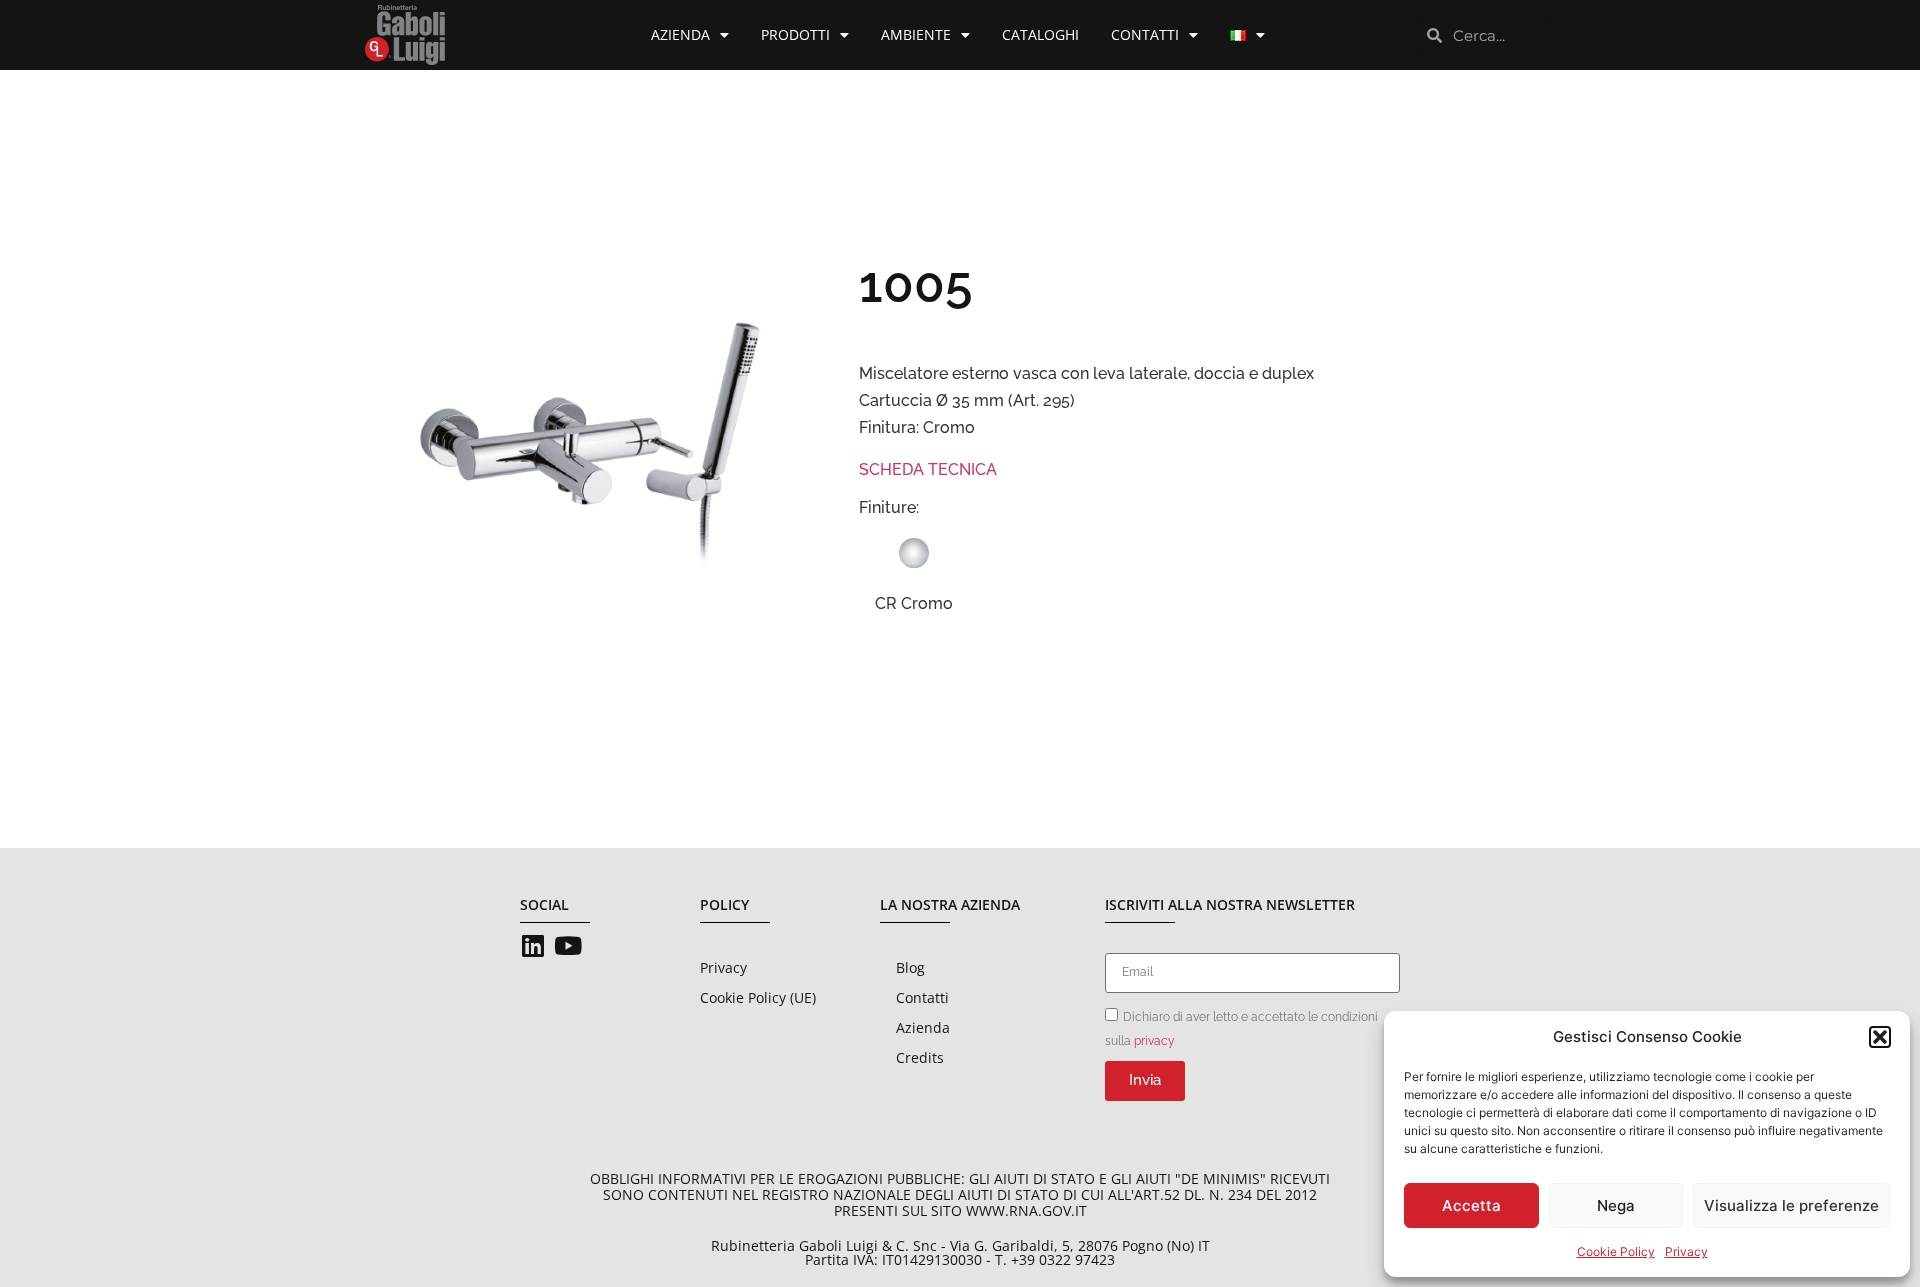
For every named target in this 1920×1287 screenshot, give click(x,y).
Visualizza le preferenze (1791, 1205)
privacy (1154, 1041)
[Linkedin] (532, 945)
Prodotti (795, 34)
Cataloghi (1040, 34)
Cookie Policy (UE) (758, 997)
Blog (910, 967)
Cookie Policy (1616, 1251)
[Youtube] (567, 945)
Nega (1616, 1205)
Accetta (1471, 1205)
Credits (920, 1057)
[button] (1880, 1037)
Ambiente (916, 34)
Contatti (1145, 34)
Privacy (1686, 1251)
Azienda (680, 34)
